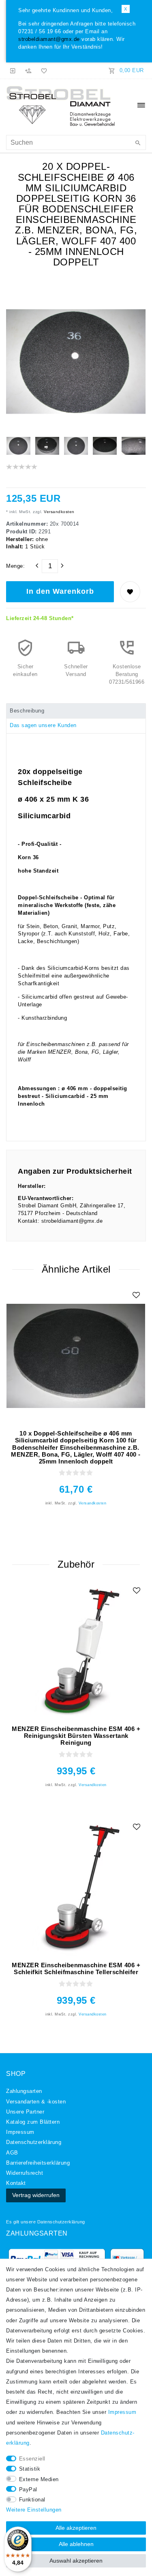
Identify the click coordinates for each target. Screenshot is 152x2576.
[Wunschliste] (43, 71)
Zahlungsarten (24, 2091)
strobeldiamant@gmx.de (49, 39)
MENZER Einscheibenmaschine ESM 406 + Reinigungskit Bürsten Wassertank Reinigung (76, 1736)
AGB (12, 2153)
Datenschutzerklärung (61, 2222)
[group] (76, 1651)
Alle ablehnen (76, 2544)
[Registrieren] (28, 71)
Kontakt (16, 2183)
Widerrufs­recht (25, 2173)
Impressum (20, 2132)
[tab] (76, 711)
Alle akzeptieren (76, 2528)
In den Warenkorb (60, 591)
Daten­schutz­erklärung (34, 2142)
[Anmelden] (13, 71)
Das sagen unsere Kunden (43, 725)
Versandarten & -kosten (36, 2102)
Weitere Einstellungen (34, 2510)
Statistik (30, 2469)
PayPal (28, 2490)
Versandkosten (59, 512)
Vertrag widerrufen (36, 2195)
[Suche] (138, 143)
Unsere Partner (25, 2112)
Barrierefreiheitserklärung (38, 2163)
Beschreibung (27, 711)
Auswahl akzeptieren (76, 2561)
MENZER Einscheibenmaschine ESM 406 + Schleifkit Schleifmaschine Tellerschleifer (76, 1968)
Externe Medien (39, 2480)
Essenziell (32, 2459)
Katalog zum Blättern (33, 2122)
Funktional (32, 2500)
